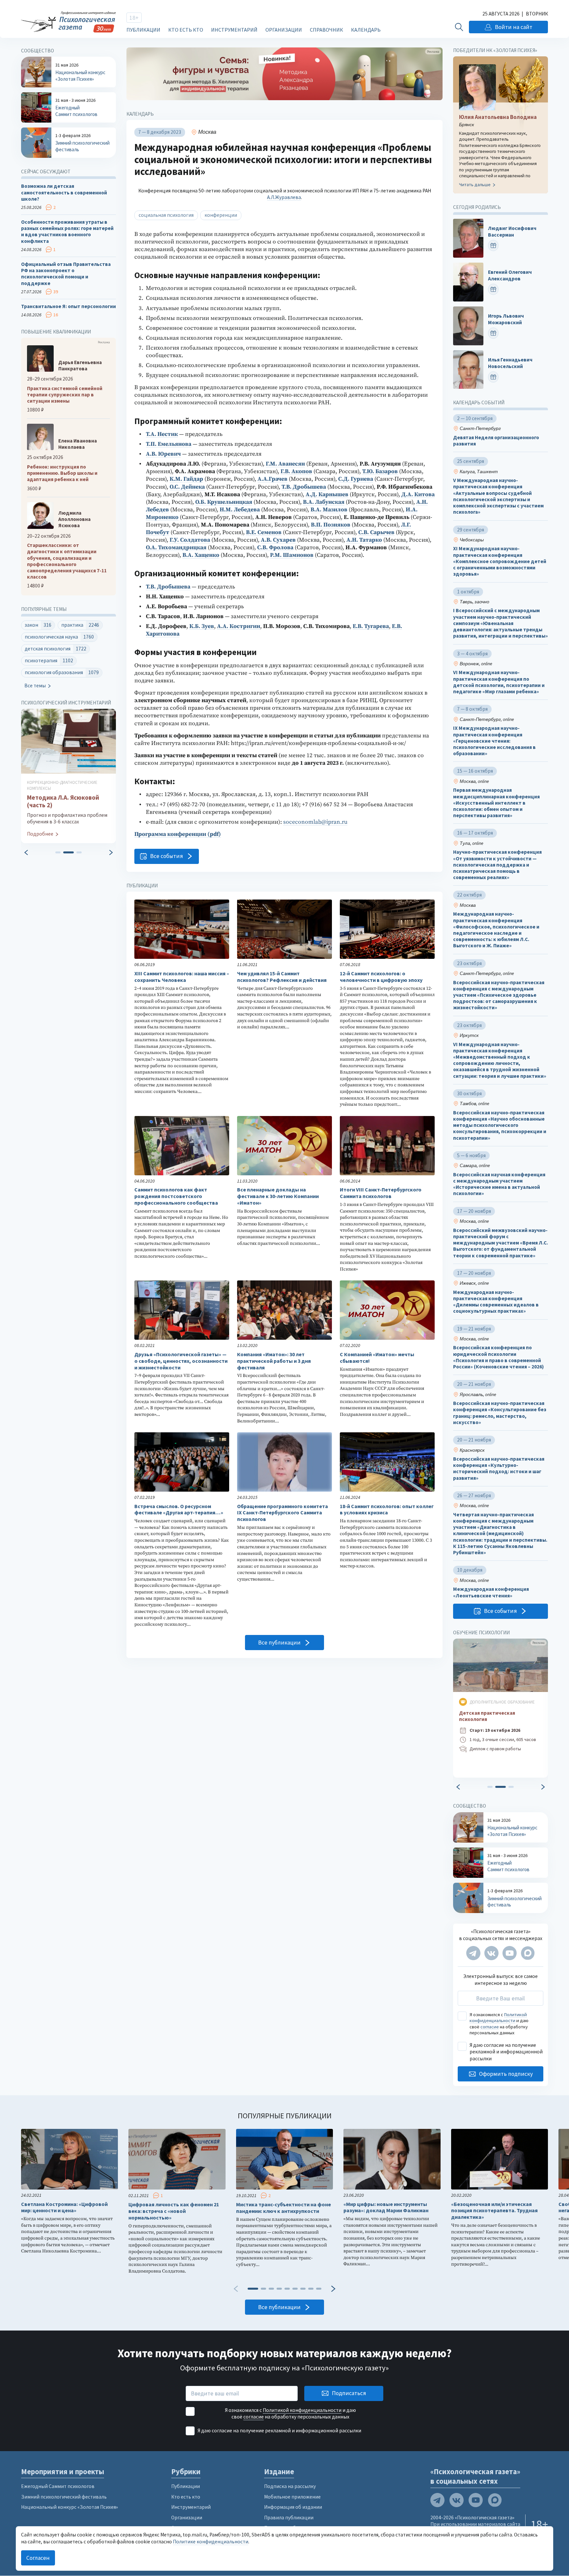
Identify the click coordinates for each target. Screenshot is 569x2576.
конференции (221, 215)
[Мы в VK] (491, 1953)
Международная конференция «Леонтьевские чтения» (491, 1592)
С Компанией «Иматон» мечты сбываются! (377, 1358)
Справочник (326, 30)
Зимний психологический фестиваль (64, 2497)
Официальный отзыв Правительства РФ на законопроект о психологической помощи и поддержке (66, 274)
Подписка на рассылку (290, 2486)
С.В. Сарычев (376, 532)
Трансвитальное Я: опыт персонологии (68, 306)
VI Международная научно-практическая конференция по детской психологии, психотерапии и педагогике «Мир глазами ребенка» (499, 682)
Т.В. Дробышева (168, 587)
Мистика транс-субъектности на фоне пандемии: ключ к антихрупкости (284, 2208)
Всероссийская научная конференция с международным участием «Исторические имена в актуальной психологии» (499, 1184)
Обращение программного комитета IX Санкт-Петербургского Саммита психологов (283, 1513)
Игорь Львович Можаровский (506, 319)
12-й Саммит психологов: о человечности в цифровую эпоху (381, 977)
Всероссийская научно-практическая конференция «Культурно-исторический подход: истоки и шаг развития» (499, 1468)
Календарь (366, 30)
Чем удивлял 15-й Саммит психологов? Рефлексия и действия (282, 977)
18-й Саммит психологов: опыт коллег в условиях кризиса (387, 1510)
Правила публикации (289, 2518)
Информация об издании (293, 2507)
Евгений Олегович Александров (510, 275)
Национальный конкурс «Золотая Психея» (69, 2507)
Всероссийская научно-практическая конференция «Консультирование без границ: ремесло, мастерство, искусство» (500, 1413)
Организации (284, 30)
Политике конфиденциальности (211, 2542)
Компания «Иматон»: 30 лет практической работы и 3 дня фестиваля (274, 1361)
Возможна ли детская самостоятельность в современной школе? (64, 192)
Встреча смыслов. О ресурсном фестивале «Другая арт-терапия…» (179, 1510)
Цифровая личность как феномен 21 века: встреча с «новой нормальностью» (174, 2211)
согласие (490, 2027)
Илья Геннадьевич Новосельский (510, 363)
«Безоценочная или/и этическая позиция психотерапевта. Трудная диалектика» (494, 2211)
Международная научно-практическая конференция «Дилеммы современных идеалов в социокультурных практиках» (496, 1302)
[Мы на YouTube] (510, 1953)
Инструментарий (234, 30)
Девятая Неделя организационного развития (496, 441)
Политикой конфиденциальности (498, 2018)
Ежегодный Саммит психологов (58, 2486)
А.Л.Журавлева (284, 197)
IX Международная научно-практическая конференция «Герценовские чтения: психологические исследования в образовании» (494, 741)
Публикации (143, 30)
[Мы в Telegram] (473, 1953)
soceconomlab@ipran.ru (315, 822)
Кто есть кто (186, 30)
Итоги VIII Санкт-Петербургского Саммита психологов (381, 1193)
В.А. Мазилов (329, 510)
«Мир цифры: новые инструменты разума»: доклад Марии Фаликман (386, 2207)
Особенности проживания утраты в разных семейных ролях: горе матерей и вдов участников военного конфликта (67, 231)
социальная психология (166, 215)
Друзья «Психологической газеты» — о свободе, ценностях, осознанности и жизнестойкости (181, 1361)
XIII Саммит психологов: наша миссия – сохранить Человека (182, 977)
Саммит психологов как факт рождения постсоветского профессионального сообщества (176, 1196)
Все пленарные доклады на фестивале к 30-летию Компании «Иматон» (278, 1196)
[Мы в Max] (528, 1953)
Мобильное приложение (292, 2497)
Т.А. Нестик (162, 434)
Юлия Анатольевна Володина (498, 117)
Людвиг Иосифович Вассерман (512, 232)
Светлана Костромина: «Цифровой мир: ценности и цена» (64, 2207)
